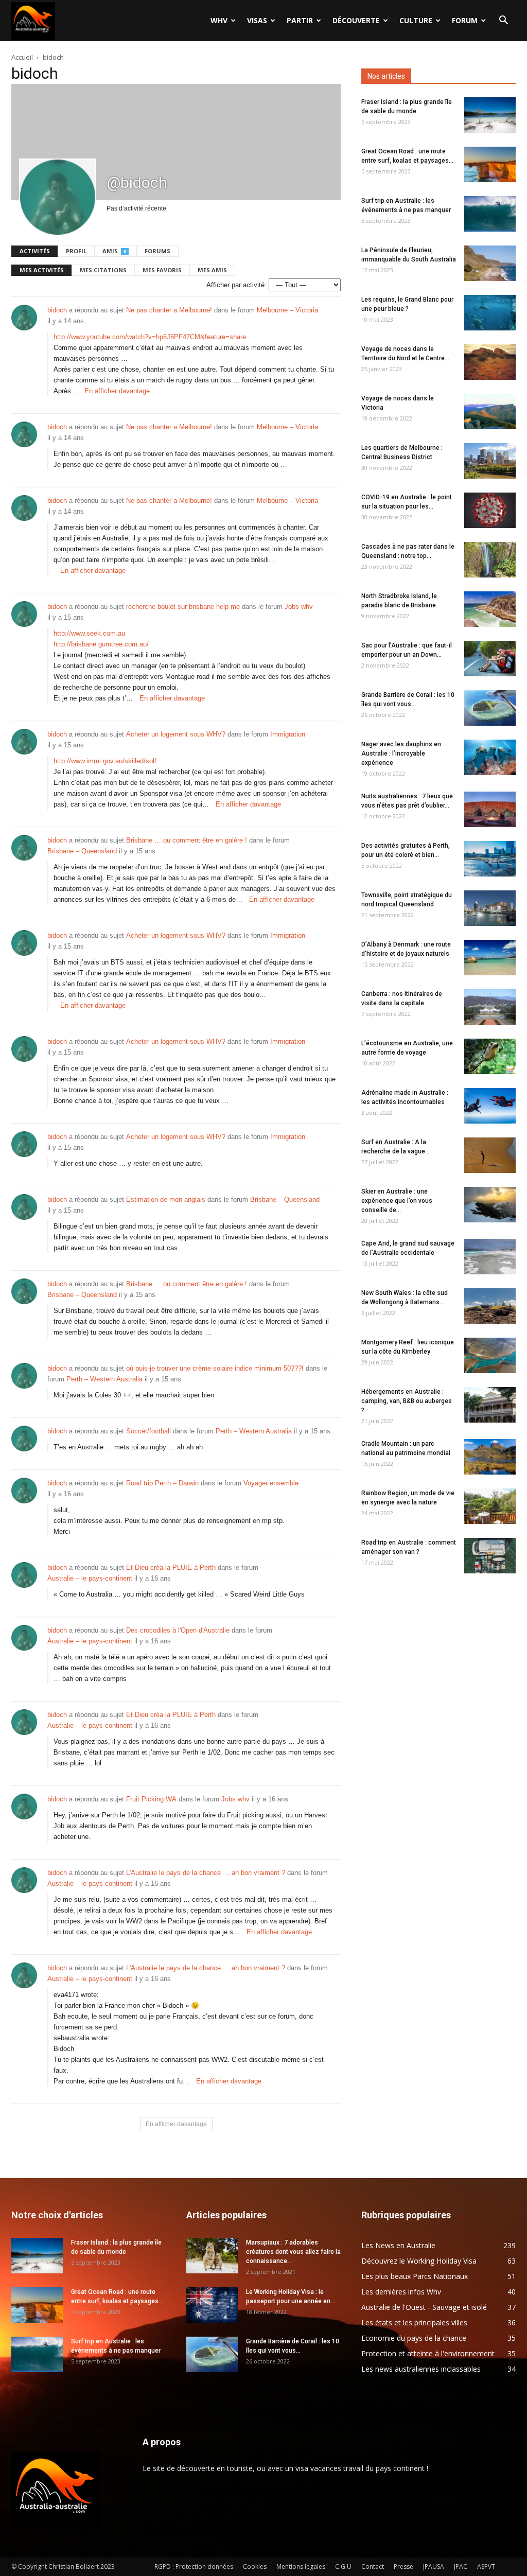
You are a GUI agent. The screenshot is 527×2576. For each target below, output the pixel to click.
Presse (403, 2566)
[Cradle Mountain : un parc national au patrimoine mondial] (490, 1457)
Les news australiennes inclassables (421, 2369)
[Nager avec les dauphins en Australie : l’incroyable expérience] (490, 757)
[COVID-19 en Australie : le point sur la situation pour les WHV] (490, 510)
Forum (465, 20)
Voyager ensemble (271, 1483)
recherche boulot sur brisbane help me (183, 607)
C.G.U (343, 2566)
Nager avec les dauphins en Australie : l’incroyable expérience (401, 753)
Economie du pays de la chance (414, 2338)
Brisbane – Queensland (82, 851)
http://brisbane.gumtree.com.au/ (101, 644)
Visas (257, 20)
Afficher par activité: (236, 285)
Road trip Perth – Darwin (162, 1483)
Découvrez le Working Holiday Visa (419, 2261)
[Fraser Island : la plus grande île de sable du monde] (490, 115)
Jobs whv (299, 607)
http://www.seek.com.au (89, 633)
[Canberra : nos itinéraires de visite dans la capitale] (490, 1007)
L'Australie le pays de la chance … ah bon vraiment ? (206, 1873)
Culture (416, 20)
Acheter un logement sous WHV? (176, 734)
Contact (373, 2566)
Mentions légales (301, 2566)
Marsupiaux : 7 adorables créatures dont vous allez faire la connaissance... (293, 2252)
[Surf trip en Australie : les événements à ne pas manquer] (490, 214)
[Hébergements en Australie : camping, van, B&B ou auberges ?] (490, 1405)
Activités (35, 251)
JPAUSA (434, 2566)
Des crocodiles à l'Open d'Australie (178, 1630)
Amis (114, 251)
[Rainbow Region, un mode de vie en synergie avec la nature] (490, 1506)
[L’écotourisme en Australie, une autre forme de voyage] (490, 1056)
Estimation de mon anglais (166, 1199)
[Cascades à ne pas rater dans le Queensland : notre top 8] (490, 560)
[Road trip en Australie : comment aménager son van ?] (490, 1556)
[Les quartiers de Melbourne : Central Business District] (490, 461)
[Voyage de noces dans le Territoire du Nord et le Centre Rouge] (490, 362)
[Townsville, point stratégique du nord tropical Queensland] (490, 908)
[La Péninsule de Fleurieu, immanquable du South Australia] (490, 263)
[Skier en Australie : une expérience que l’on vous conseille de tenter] (490, 1205)
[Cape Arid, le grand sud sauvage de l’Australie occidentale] (490, 1257)
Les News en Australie (398, 2245)
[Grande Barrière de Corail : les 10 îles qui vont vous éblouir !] (490, 708)
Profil (76, 251)
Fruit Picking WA (151, 1799)
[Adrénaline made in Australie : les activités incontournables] (490, 1106)
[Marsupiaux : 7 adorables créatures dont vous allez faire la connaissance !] (212, 2256)
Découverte (356, 20)
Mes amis (212, 270)
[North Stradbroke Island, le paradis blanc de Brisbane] (490, 609)
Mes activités (42, 270)
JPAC (461, 2566)
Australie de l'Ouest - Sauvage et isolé (424, 2307)
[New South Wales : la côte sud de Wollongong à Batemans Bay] (490, 1306)
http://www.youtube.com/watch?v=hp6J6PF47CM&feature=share (150, 337)
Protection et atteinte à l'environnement (428, 2353)
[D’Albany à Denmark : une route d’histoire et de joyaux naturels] (490, 958)
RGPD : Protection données (194, 2566)
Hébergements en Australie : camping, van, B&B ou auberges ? (407, 1401)
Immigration (288, 734)
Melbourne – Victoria (287, 310)
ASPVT (486, 2566)
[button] (503, 21)
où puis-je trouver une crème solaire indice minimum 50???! (215, 1368)
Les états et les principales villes (414, 2323)
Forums (157, 251)
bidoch (57, 310)
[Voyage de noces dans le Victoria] (490, 411)
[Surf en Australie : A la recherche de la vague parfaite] (490, 1155)
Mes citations (103, 270)
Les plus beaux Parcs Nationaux (415, 2276)
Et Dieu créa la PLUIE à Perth (171, 1567)
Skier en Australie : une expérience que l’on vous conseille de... (397, 1201)
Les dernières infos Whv (401, 2292)
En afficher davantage (117, 391)
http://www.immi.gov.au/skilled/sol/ (105, 761)
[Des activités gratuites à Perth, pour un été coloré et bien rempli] (490, 859)
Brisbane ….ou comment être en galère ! (187, 840)
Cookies (255, 2566)
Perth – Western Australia (104, 1379)
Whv (219, 20)
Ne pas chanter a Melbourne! (169, 310)
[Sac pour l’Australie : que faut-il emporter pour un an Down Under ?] (490, 659)
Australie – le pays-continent (90, 1578)
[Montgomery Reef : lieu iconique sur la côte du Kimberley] (490, 1355)
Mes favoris (162, 270)
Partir (300, 20)
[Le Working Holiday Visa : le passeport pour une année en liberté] (212, 2305)
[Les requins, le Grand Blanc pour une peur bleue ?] (490, 313)
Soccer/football (148, 1431)
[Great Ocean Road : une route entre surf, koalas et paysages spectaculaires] (490, 164)
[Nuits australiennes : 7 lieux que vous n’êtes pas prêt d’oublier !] (490, 809)
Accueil (22, 57)
